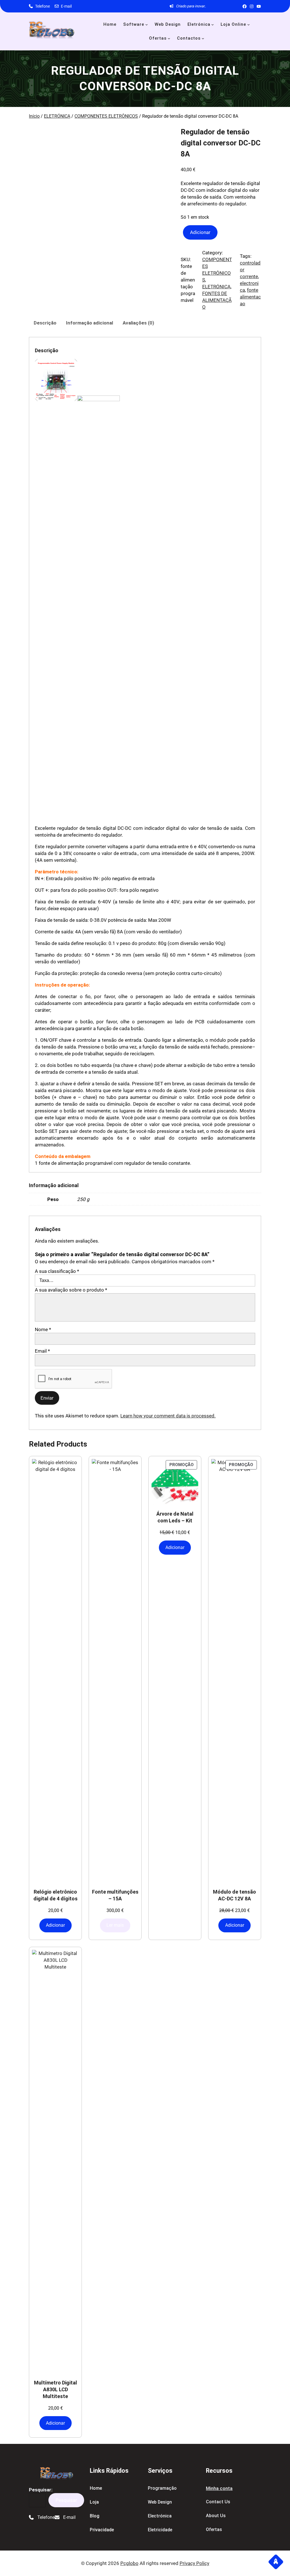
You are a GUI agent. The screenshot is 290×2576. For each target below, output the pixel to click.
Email (42, 1351)
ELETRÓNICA (57, 116)
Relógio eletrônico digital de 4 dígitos (56, 1895)
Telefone (42, 6)
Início (34, 116)
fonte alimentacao (250, 297)
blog (95, 2516)
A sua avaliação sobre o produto (71, 1290)
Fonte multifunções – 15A (115, 1895)
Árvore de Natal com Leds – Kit (175, 1517)
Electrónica (160, 2516)
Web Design (160, 2502)
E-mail (66, 6)
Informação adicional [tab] (89, 323)
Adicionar (200, 232)
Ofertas (214, 2529)
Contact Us (218, 2502)
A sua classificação (57, 1271)
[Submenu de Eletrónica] (213, 24)
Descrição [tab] (45, 323)
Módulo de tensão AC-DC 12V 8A (234, 1895)
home (96, 2488)
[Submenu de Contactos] (203, 38)
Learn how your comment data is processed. (168, 1416)
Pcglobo (129, 2563)
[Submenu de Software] (147, 24)
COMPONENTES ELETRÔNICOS (106, 116)
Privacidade (102, 2530)
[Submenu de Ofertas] (169, 38)
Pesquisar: (41, 2490)
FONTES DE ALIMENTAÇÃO (217, 300)
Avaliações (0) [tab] (138, 323)
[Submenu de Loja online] (249, 24)
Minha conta (219, 2488)
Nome (43, 1329)
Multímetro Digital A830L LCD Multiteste (56, 2389)
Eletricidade (160, 2530)
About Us (216, 2516)
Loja (94, 2502)
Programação (162, 2488)
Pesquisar (66, 2500)
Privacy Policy (194, 2563)
